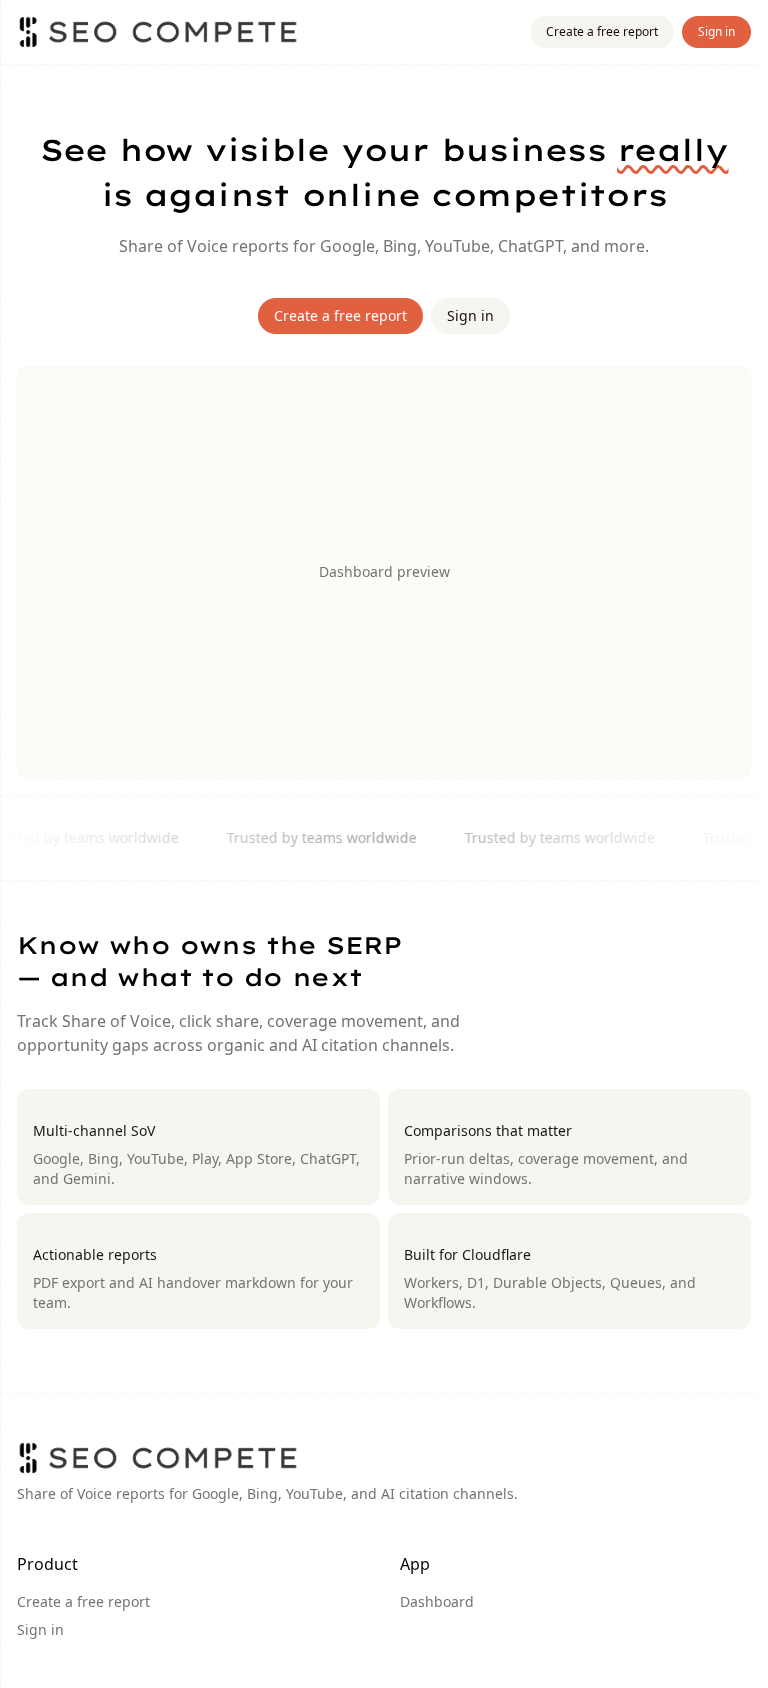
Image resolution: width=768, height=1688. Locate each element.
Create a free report (602, 31)
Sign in (716, 31)
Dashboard (437, 1601)
